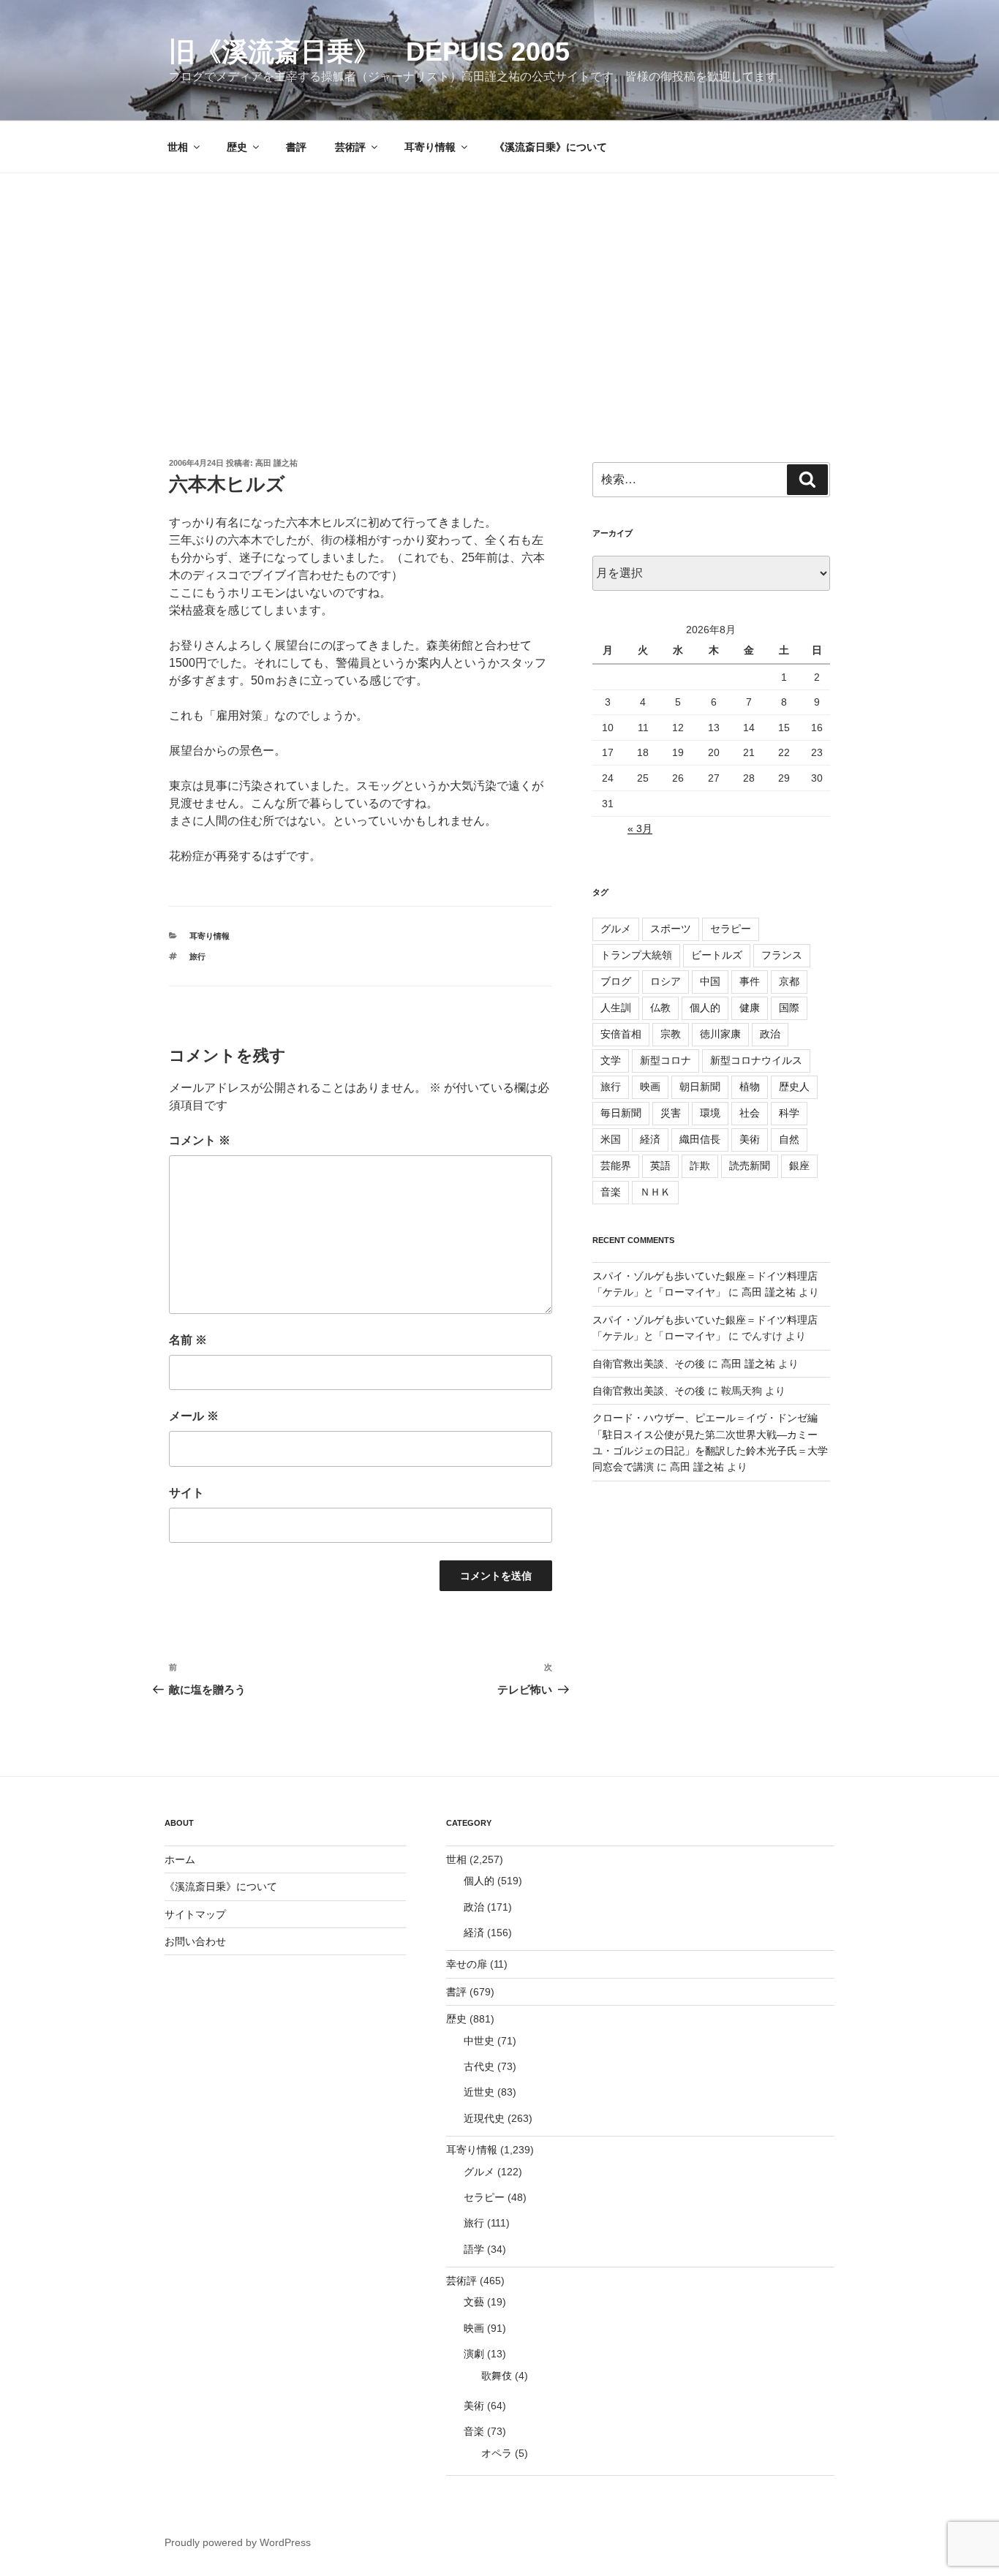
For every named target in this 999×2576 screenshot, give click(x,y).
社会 (750, 1113)
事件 (750, 981)
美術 (750, 1139)
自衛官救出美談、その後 (649, 1364)
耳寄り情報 (430, 147)
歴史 (237, 147)
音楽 (611, 1192)
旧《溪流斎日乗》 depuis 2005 (369, 52)
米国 (611, 1139)
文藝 (474, 2302)
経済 (650, 1139)
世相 (178, 147)
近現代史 (484, 2118)
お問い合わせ (195, 1941)
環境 (710, 1113)
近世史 (479, 2092)
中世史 (479, 2041)
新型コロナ (666, 1060)
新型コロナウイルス (756, 1060)
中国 (710, 981)
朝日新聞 (700, 1087)
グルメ (616, 929)
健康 (750, 1008)
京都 (789, 981)
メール (194, 1416)
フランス (782, 955)
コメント (200, 1140)
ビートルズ (717, 955)
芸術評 (350, 147)
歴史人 (794, 1087)
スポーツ (671, 929)
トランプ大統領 (636, 955)
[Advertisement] (499, 283)
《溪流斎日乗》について (551, 147)
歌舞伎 (497, 2376)
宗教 (671, 1034)
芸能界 (616, 1166)
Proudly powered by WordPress (238, 2542)
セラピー (731, 929)
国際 (789, 1008)
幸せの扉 (467, 1964)
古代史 (479, 2066)
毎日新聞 (621, 1113)
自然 (789, 1139)
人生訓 (616, 1008)
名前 (188, 1340)
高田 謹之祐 (276, 463)
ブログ (616, 981)
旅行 (197, 956)
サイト (186, 1493)
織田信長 (700, 1139)
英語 (660, 1166)
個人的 (705, 1008)
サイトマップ (195, 1914)
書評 (296, 147)
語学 (474, 2249)
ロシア (666, 981)
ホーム (180, 1859)
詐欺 (700, 1166)
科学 (789, 1113)
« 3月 (640, 828)
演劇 (474, 2354)
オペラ (497, 2453)
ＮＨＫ (655, 1192)
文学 (611, 1060)
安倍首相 (621, 1034)
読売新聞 (750, 1166)
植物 (750, 1087)
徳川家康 (720, 1034)
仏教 (660, 1008)
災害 (671, 1113)
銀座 (799, 1166)
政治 (770, 1034)
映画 (650, 1087)
